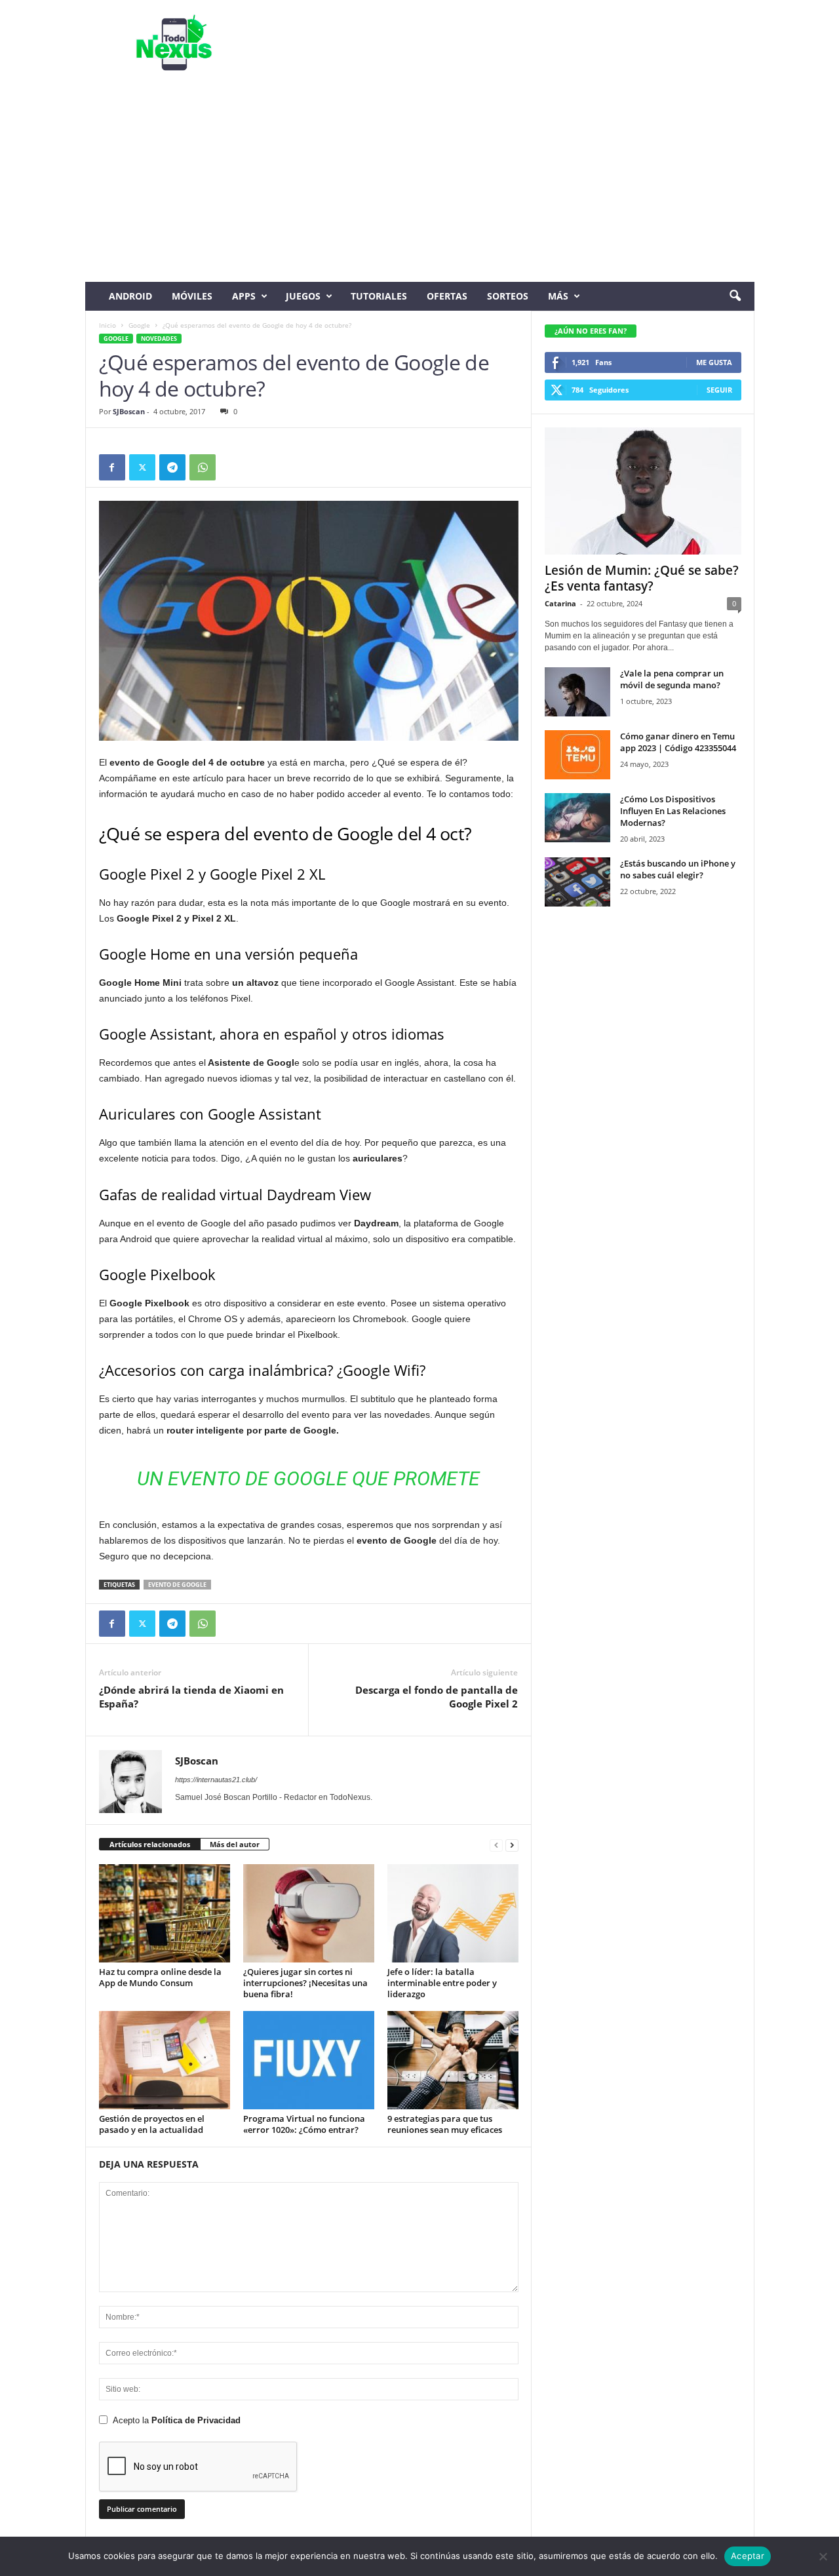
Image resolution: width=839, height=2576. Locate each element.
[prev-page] (496, 1845)
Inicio (107, 325)
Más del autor (235, 1844)
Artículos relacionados (150, 1844)
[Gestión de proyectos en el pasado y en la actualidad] (165, 2060)
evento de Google (177, 1585)
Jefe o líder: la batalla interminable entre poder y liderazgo (442, 1983)
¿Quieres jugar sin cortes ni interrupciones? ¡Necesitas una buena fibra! (305, 1983)
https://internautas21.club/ (216, 1780)
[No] (823, 2556)
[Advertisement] (420, 184)
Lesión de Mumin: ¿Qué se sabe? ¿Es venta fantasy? (642, 578)
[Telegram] (172, 467)
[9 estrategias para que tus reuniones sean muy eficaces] (453, 2060)
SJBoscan (129, 411)
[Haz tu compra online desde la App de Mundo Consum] (165, 1913)
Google (139, 325)
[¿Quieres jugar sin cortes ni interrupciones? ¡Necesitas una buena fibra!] (309, 1913)
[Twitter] (142, 467)
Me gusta (714, 362)
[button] (735, 296)
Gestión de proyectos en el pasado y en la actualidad (152, 2124)
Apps (244, 296)
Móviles (192, 296)
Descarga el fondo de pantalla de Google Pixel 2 (437, 1697)
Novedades (159, 339)
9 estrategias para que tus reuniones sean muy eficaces (445, 2124)
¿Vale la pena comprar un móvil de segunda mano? (672, 679)
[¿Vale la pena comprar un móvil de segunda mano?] (577, 692)
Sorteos (508, 296)
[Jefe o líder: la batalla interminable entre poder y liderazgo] (453, 1913)
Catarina (560, 603)
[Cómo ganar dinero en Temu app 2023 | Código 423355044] (577, 755)
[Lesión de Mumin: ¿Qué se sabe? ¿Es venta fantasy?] (643, 491)
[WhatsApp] (203, 467)
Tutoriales (379, 296)
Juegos (303, 296)
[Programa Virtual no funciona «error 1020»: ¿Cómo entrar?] (309, 2060)
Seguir (719, 390)
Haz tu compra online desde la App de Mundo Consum (160, 1977)
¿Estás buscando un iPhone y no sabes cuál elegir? (678, 869)
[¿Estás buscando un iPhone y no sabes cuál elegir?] (577, 882)
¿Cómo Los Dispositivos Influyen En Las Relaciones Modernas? (673, 811)
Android (130, 296)
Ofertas (447, 296)
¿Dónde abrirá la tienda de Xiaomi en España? (191, 1697)
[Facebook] (112, 467)
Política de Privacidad (196, 2420)
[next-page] (512, 1845)
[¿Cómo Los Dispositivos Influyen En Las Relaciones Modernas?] (577, 818)
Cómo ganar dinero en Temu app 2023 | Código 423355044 (678, 742)
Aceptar (748, 2556)
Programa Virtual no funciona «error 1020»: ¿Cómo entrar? (304, 2124)
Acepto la (177, 2420)
